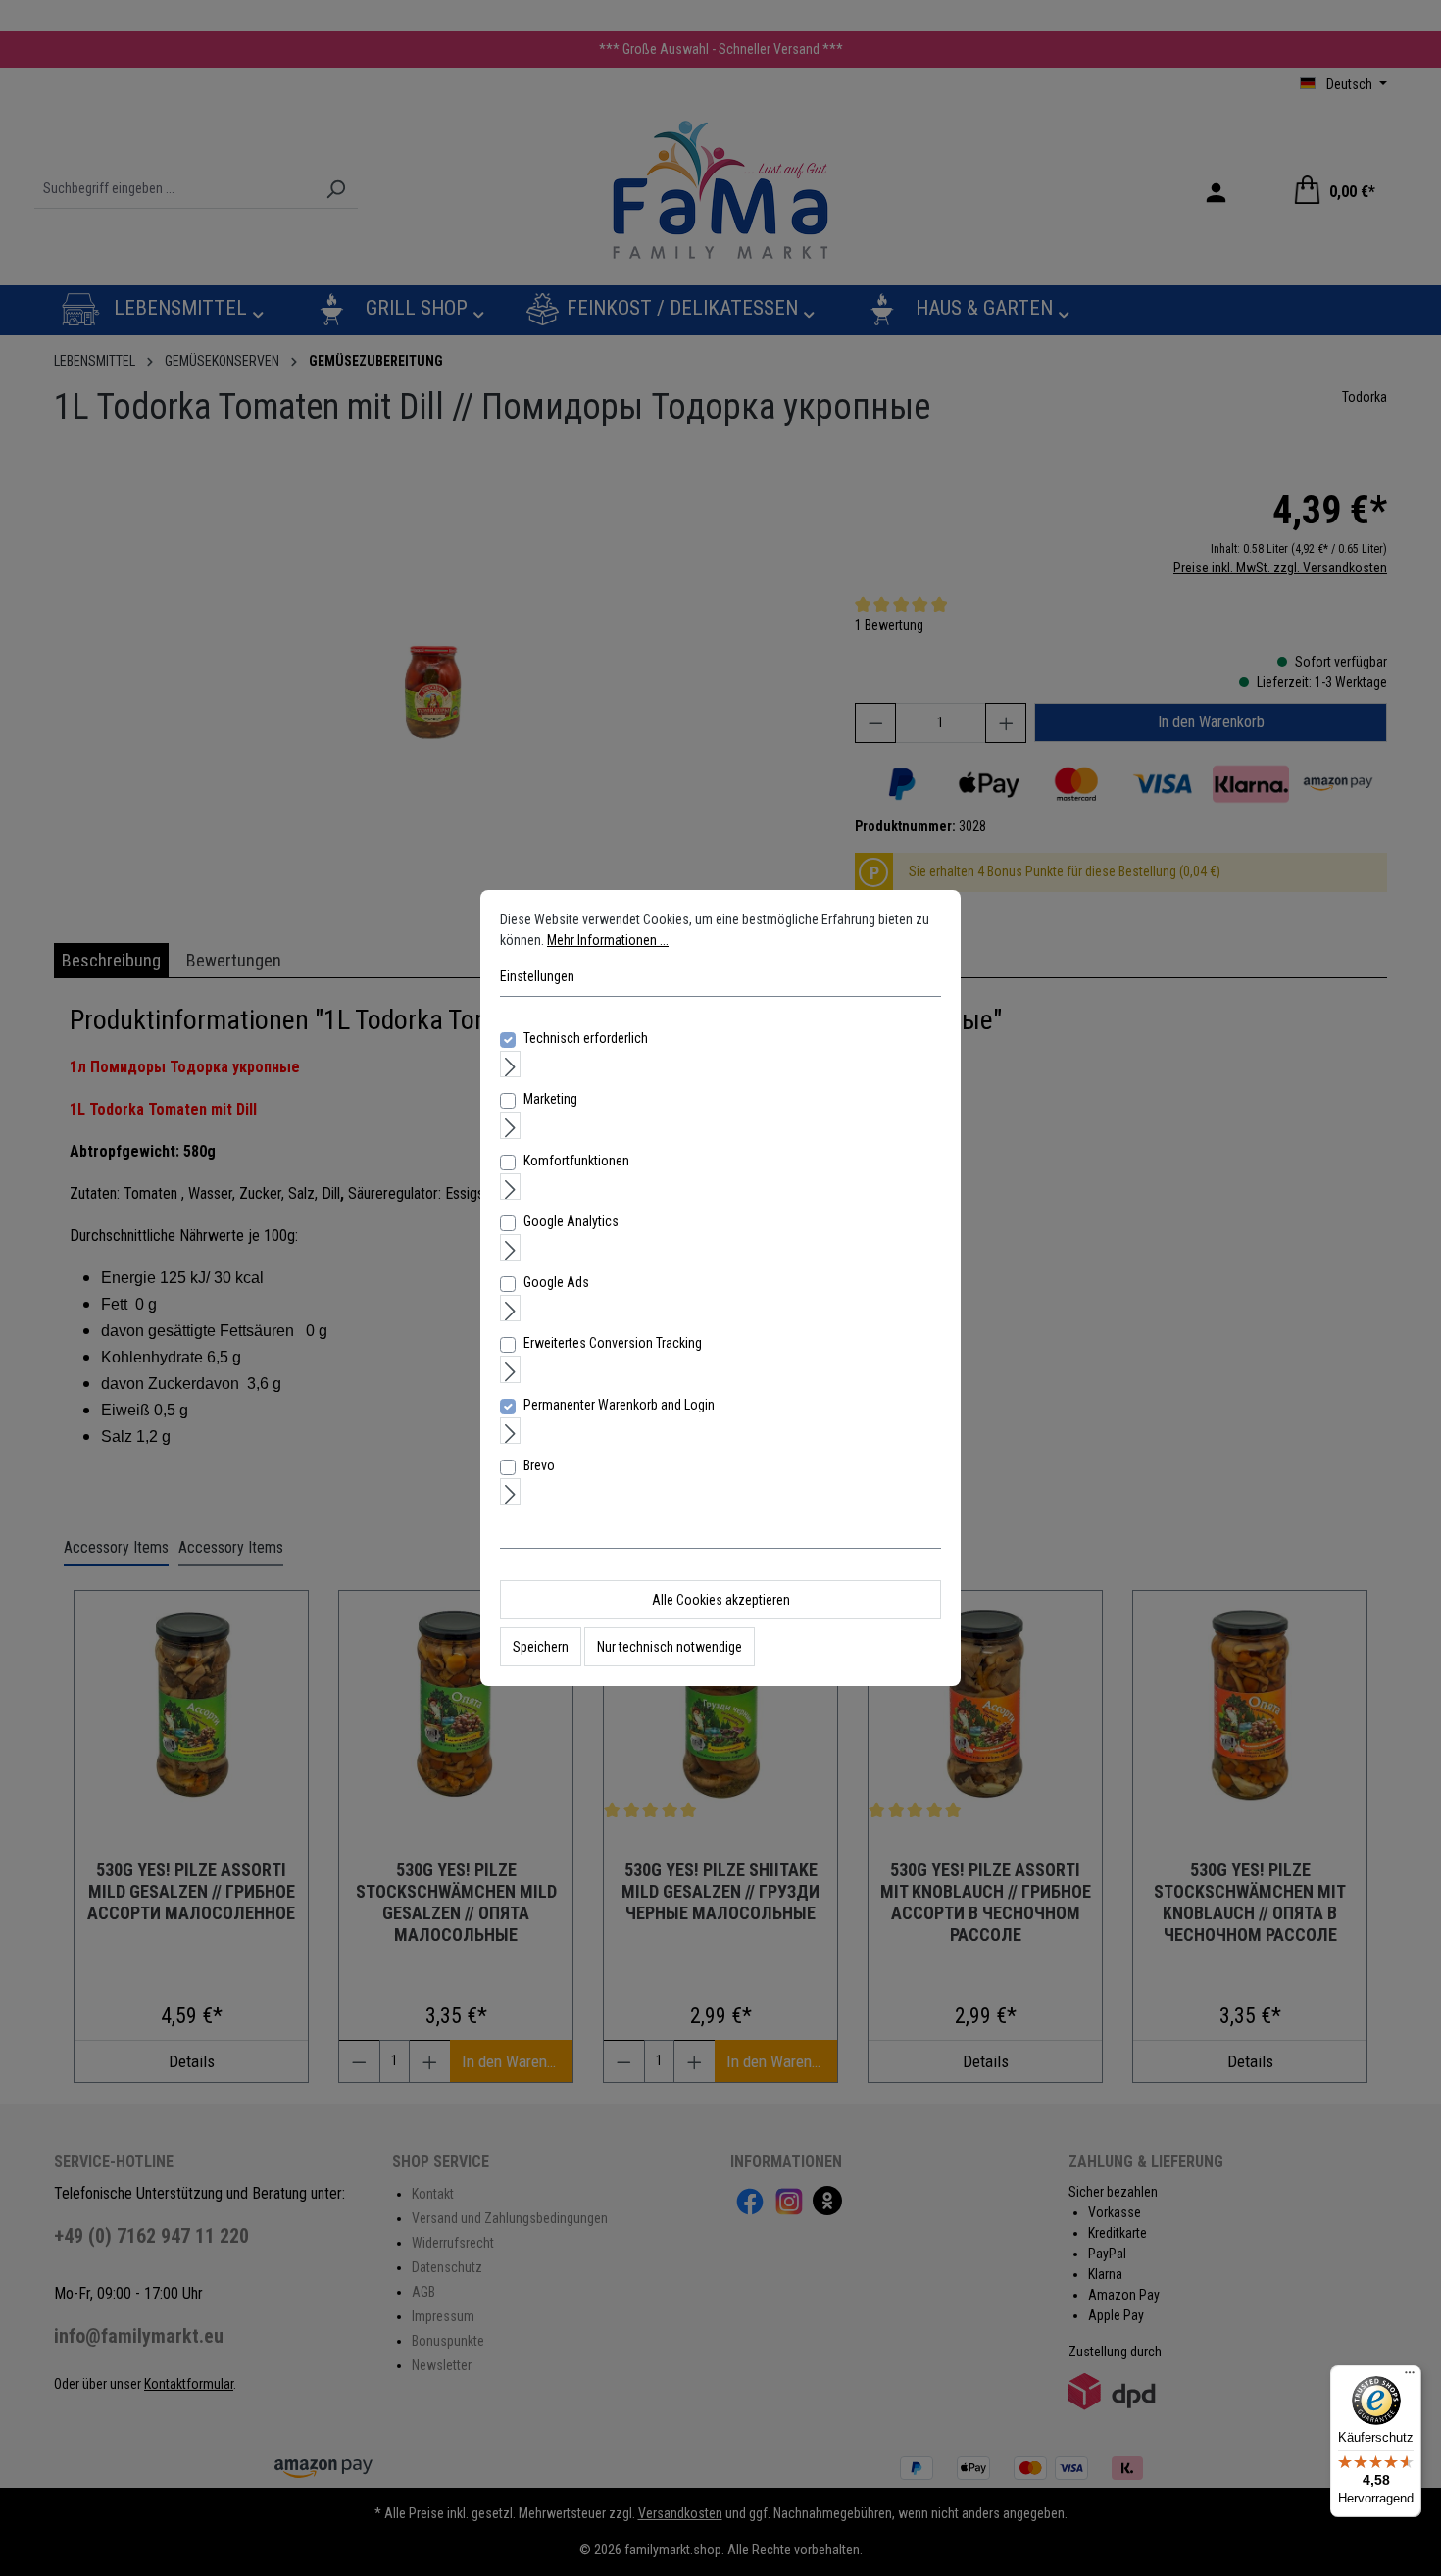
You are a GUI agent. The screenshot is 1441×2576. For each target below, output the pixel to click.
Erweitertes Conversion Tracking (613, 1343)
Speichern (541, 1647)
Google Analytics (571, 1221)
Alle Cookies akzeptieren (721, 1600)
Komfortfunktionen (576, 1161)
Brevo (539, 1465)
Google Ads (556, 1282)
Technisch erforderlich (586, 1038)
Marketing (550, 1099)
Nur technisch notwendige (670, 1647)
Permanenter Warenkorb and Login (619, 1405)
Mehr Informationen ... (608, 940)
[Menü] (1410, 2377)
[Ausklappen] (510, 1064)
